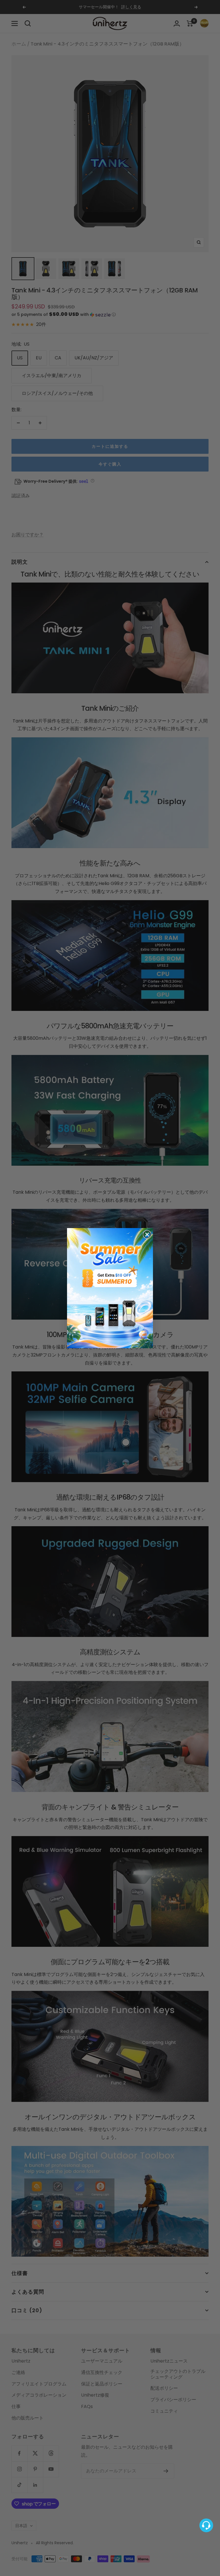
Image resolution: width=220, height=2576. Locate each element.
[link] (110, 1288)
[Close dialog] (147, 1234)
